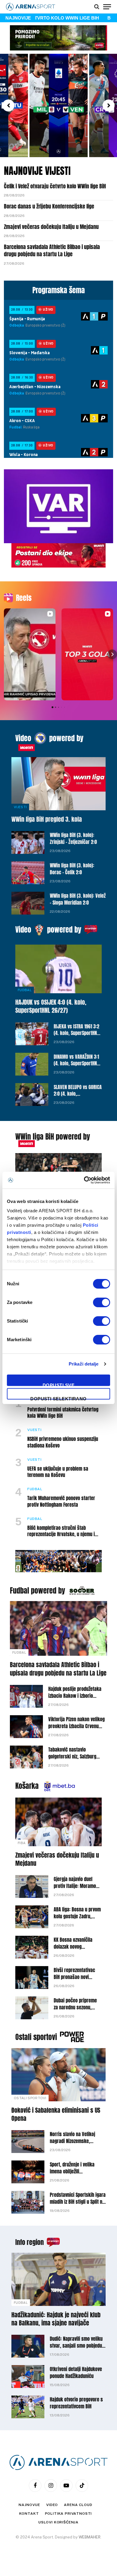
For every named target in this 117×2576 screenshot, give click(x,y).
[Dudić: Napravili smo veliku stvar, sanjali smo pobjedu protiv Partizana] (28, 2346)
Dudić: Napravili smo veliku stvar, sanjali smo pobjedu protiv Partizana (76, 2346)
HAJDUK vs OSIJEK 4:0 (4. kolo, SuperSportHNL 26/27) (51, 1006)
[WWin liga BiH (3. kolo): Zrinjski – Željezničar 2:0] (28, 842)
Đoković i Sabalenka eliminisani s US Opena (56, 2114)
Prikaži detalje (84, 1364)
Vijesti (20, 807)
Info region (30, 2242)
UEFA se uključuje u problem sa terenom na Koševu (58, 1472)
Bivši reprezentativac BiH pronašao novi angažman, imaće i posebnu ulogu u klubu (76, 1980)
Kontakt (29, 2514)
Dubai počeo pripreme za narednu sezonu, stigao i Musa (75, 2007)
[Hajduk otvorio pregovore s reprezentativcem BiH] (28, 2407)
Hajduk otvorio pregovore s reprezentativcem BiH (76, 2403)
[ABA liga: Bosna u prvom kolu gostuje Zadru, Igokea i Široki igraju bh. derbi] (32, 1917)
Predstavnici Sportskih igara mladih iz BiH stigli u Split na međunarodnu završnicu (78, 2202)
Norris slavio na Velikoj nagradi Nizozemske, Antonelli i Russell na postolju (72, 2144)
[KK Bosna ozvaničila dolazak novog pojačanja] (32, 1947)
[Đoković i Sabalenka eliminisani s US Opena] (58, 2075)
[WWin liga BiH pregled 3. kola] (58, 784)
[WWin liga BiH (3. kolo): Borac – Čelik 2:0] (28, 873)
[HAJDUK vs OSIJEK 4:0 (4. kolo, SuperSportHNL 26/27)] (58, 969)
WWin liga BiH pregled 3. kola (47, 819)
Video (23, 738)
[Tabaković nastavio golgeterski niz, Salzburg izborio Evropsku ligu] (26, 1757)
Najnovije (29, 2505)
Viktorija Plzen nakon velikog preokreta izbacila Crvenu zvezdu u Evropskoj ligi (76, 1726)
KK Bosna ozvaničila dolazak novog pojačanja (73, 1947)
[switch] (102, 1302)
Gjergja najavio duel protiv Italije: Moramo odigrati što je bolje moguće (75, 1889)
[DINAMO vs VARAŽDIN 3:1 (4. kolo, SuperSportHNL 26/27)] (32, 1064)
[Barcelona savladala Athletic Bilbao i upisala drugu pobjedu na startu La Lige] (58, 1628)
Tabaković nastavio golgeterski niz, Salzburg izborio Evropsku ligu (72, 1756)
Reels (24, 598)
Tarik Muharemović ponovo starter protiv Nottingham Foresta (61, 1501)
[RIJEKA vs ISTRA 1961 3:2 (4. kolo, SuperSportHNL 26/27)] (32, 1034)
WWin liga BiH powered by (53, 1137)
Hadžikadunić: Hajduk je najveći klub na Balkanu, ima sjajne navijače (56, 2319)
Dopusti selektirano (58, 1398)
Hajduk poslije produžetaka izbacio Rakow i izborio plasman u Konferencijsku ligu (75, 1699)
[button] (8, 105)
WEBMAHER (90, 2537)
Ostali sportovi (36, 2037)
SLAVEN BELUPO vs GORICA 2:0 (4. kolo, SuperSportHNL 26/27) (78, 1094)
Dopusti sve (58, 1384)
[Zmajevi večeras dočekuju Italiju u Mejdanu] (58, 1822)
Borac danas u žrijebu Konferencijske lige (49, 206)
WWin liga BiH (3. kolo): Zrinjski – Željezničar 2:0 (73, 838)
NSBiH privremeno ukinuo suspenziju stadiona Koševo (63, 1442)
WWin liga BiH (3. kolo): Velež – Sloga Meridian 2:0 (78, 899)
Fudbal (25, 990)
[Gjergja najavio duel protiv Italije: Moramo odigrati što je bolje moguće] (32, 1886)
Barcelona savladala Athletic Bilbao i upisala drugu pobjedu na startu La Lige (52, 250)
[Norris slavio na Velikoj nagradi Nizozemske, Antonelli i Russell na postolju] (28, 2142)
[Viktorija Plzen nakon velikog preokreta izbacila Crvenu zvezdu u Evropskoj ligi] (26, 1727)
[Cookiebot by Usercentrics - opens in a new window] (84, 1180)
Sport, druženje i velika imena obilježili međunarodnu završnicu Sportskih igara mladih (73, 2175)
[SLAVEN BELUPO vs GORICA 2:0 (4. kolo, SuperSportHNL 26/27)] (32, 1095)
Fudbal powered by (37, 1591)
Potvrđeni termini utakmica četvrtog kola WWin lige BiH (63, 1413)
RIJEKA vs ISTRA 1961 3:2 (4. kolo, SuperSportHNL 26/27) (76, 1033)
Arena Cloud (78, 2505)
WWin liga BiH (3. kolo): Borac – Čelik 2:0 (72, 869)
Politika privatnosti (69, 2514)
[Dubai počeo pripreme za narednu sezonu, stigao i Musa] (32, 2008)
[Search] (97, 7)
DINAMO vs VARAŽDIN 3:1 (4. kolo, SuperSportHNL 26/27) (76, 1064)
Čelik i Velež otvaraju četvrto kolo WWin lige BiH (55, 186)
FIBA (22, 1843)
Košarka (27, 1786)
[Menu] (107, 7)
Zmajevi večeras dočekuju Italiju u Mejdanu (51, 227)
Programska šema (59, 290)
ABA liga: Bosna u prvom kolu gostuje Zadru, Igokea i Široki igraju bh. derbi (78, 1920)
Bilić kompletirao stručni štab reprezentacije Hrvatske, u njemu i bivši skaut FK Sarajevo (61, 1534)
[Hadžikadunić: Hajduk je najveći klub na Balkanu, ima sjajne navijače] (58, 2279)
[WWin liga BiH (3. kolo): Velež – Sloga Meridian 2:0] (28, 903)
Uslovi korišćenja (58, 2522)
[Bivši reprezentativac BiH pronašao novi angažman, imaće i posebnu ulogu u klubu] (32, 1978)
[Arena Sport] (31, 7)
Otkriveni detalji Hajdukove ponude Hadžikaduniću (76, 2372)
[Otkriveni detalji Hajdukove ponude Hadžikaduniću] (28, 2377)
